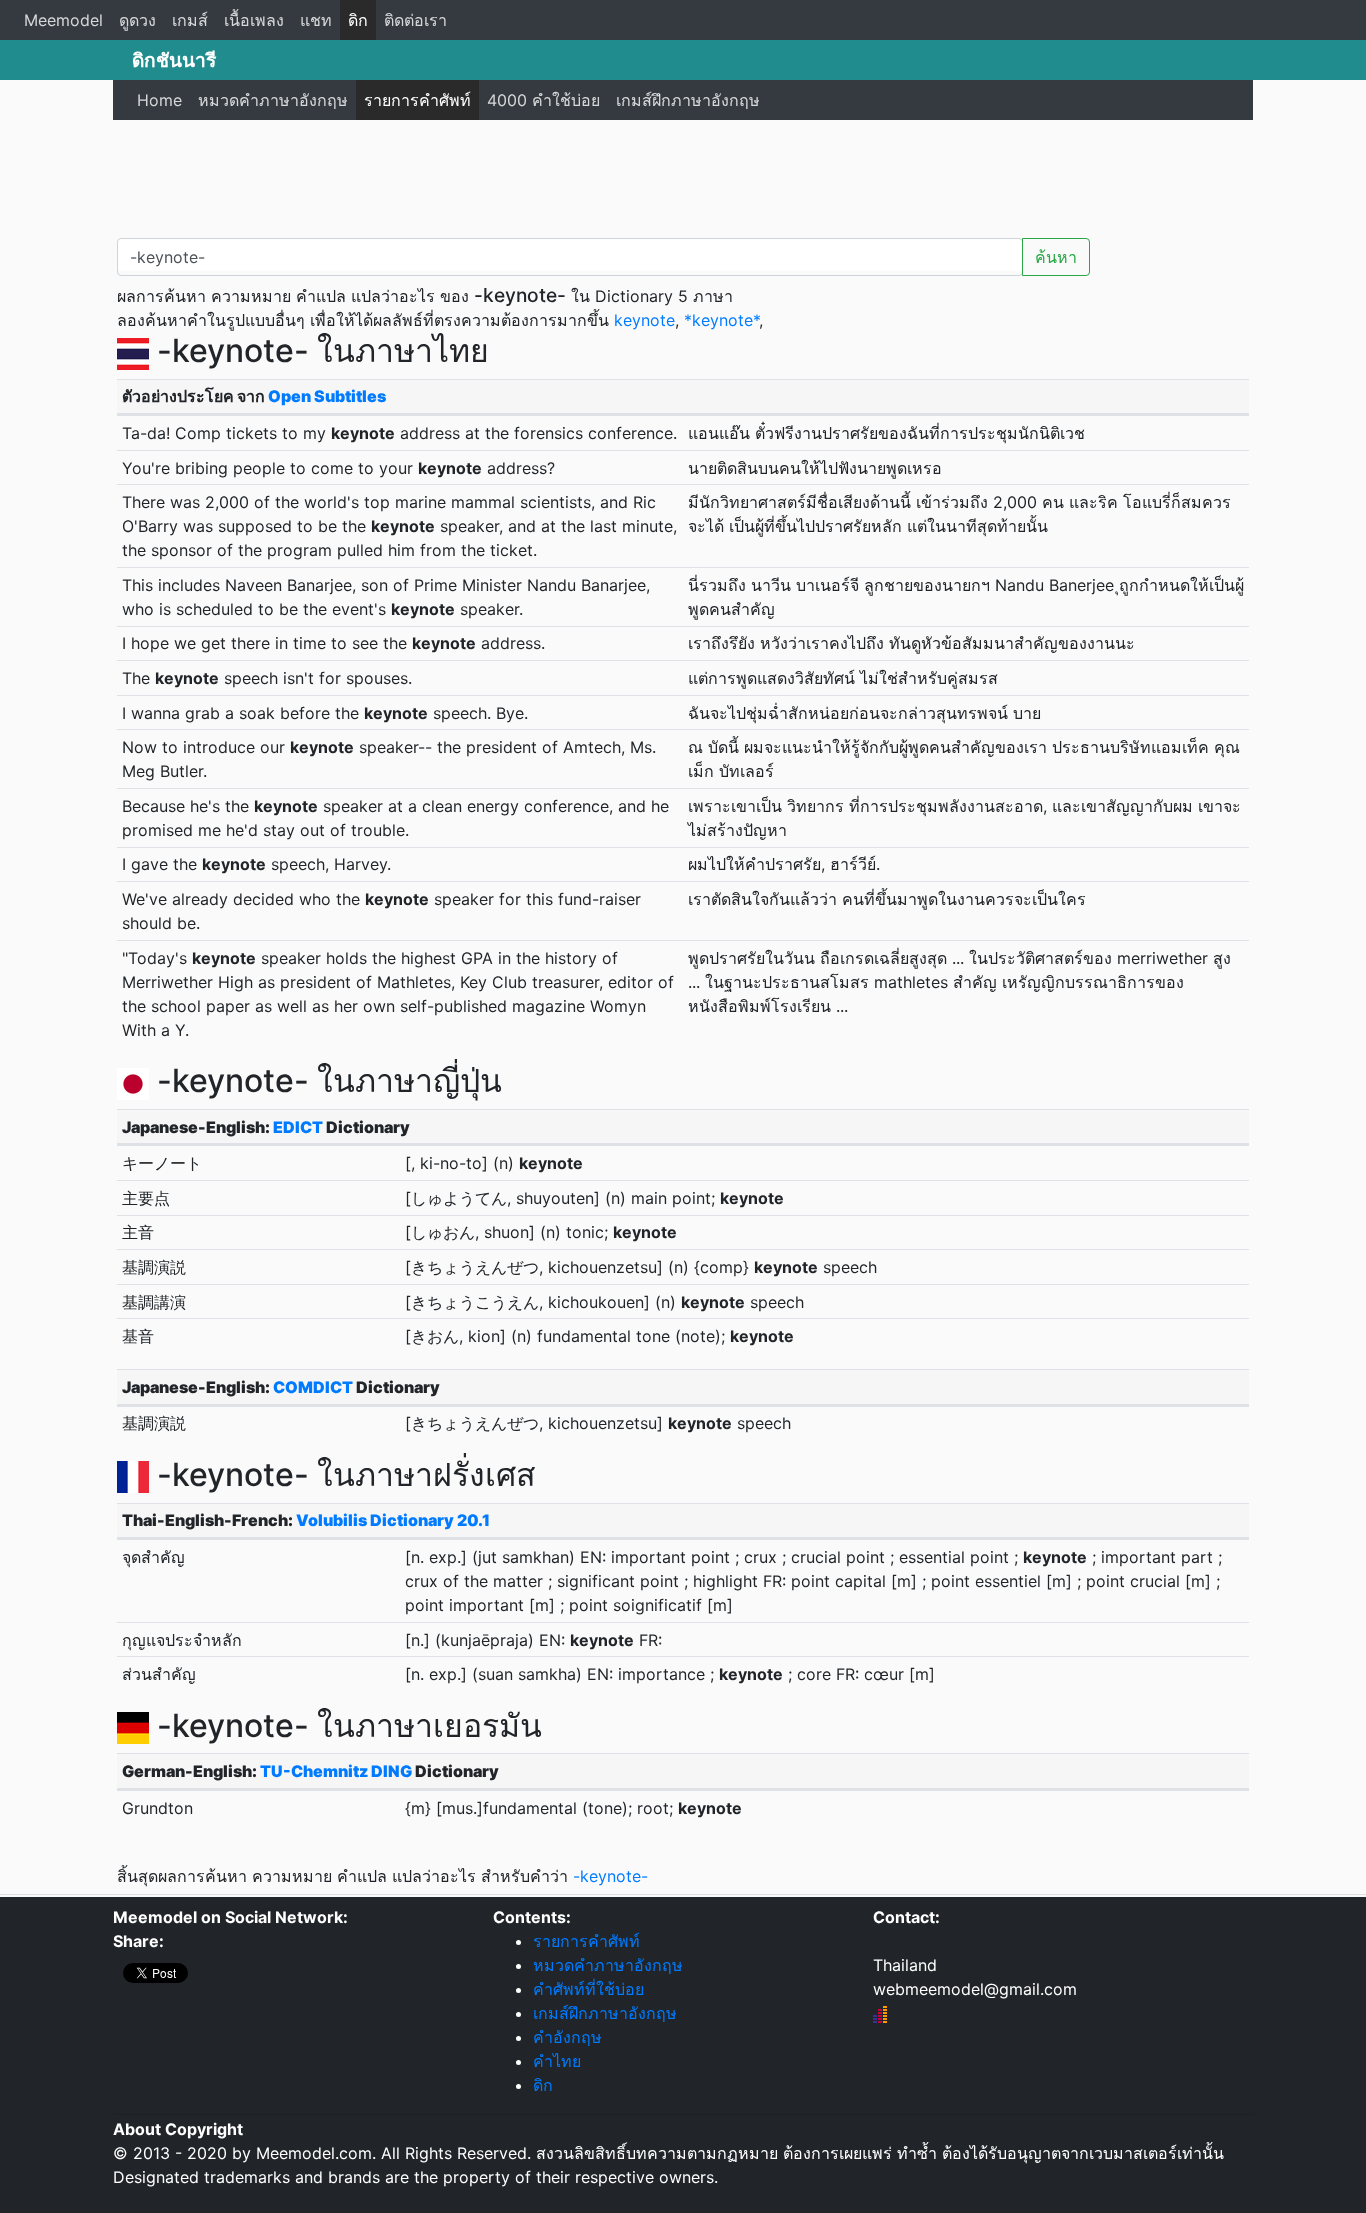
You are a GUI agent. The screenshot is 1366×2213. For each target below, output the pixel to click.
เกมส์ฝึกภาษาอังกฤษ (688, 100)
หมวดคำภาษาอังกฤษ (273, 100)
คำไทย (557, 2061)
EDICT (298, 1127)
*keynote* (721, 320)
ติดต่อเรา (415, 20)
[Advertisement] (683, 175)
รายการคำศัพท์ (417, 100)
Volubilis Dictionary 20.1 (393, 1520)
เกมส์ (190, 20)
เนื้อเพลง (254, 20)
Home (159, 100)
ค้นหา (1056, 257)
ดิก (358, 20)
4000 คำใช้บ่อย (543, 100)
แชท (316, 20)
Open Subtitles (327, 396)
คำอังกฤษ (567, 2037)
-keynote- (610, 1876)
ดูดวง (137, 20)
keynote (644, 320)
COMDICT (313, 1387)
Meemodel (63, 20)
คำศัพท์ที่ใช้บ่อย (588, 1989)
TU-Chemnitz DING (336, 1771)
